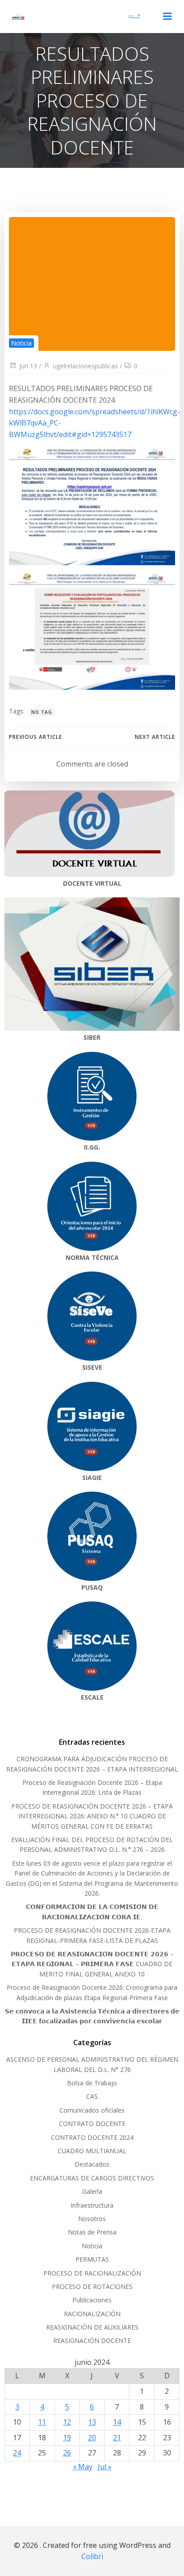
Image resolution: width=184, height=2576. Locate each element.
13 (92, 2422)
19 (67, 2438)
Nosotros (92, 2219)
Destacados (92, 2164)
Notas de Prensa (92, 2232)
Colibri (92, 2556)
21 (117, 2438)
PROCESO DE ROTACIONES (92, 2286)
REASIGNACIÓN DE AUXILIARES (92, 2327)
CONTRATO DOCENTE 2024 (92, 2137)
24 (17, 2453)
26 (67, 2453)
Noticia (21, 343)
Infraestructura (92, 2205)
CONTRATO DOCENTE (92, 2124)
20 (92, 2438)
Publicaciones (92, 2300)
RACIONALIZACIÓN (92, 2314)
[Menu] (167, 17)
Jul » (105, 2467)
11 (42, 2422)
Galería (92, 2191)
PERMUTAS (92, 2259)
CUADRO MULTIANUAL (92, 2151)
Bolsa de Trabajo (92, 2083)
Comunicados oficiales (92, 2110)
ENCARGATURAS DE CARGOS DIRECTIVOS (92, 2178)
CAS (92, 2096)
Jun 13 (28, 366)
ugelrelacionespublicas (86, 366)
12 (67, 2422)
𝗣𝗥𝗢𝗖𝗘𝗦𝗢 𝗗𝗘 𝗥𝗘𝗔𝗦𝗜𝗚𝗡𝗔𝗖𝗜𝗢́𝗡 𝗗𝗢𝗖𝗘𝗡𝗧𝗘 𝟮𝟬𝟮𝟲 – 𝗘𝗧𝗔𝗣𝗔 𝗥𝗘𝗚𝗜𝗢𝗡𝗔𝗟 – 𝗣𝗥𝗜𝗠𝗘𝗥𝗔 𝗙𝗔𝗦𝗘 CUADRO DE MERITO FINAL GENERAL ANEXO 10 (92, 1964)
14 (117, 2422)
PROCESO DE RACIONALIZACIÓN (92, 2273)
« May (83, 2467)
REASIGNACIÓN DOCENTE (92, 2340)
